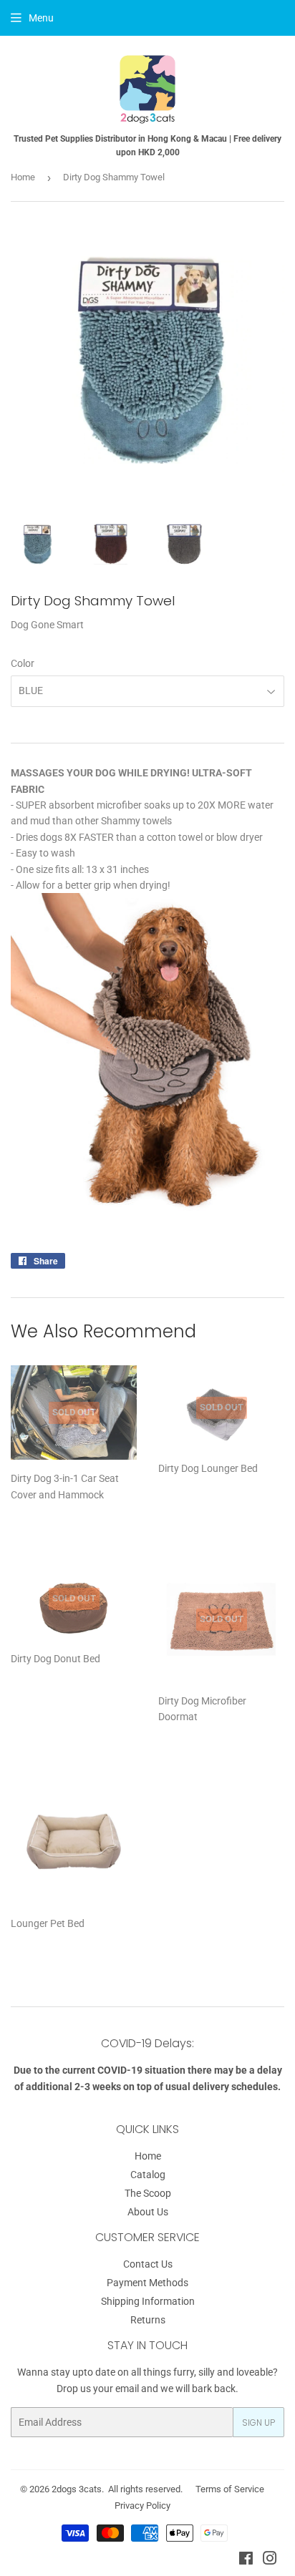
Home (23, 177)
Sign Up (258, 2423)
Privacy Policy (142, 2506)
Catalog (148, 2175)
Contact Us (148, 2264)
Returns (148, 2320)
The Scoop (148, 2193)
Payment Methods (147, 2283)
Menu (41, 18)
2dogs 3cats (77, 2489)
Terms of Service (230, 2489)
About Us (148, 2212)
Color (23, 663)
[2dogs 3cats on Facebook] (246, 2560)
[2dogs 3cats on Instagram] (270, 2560)
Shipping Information (148, 2301)
